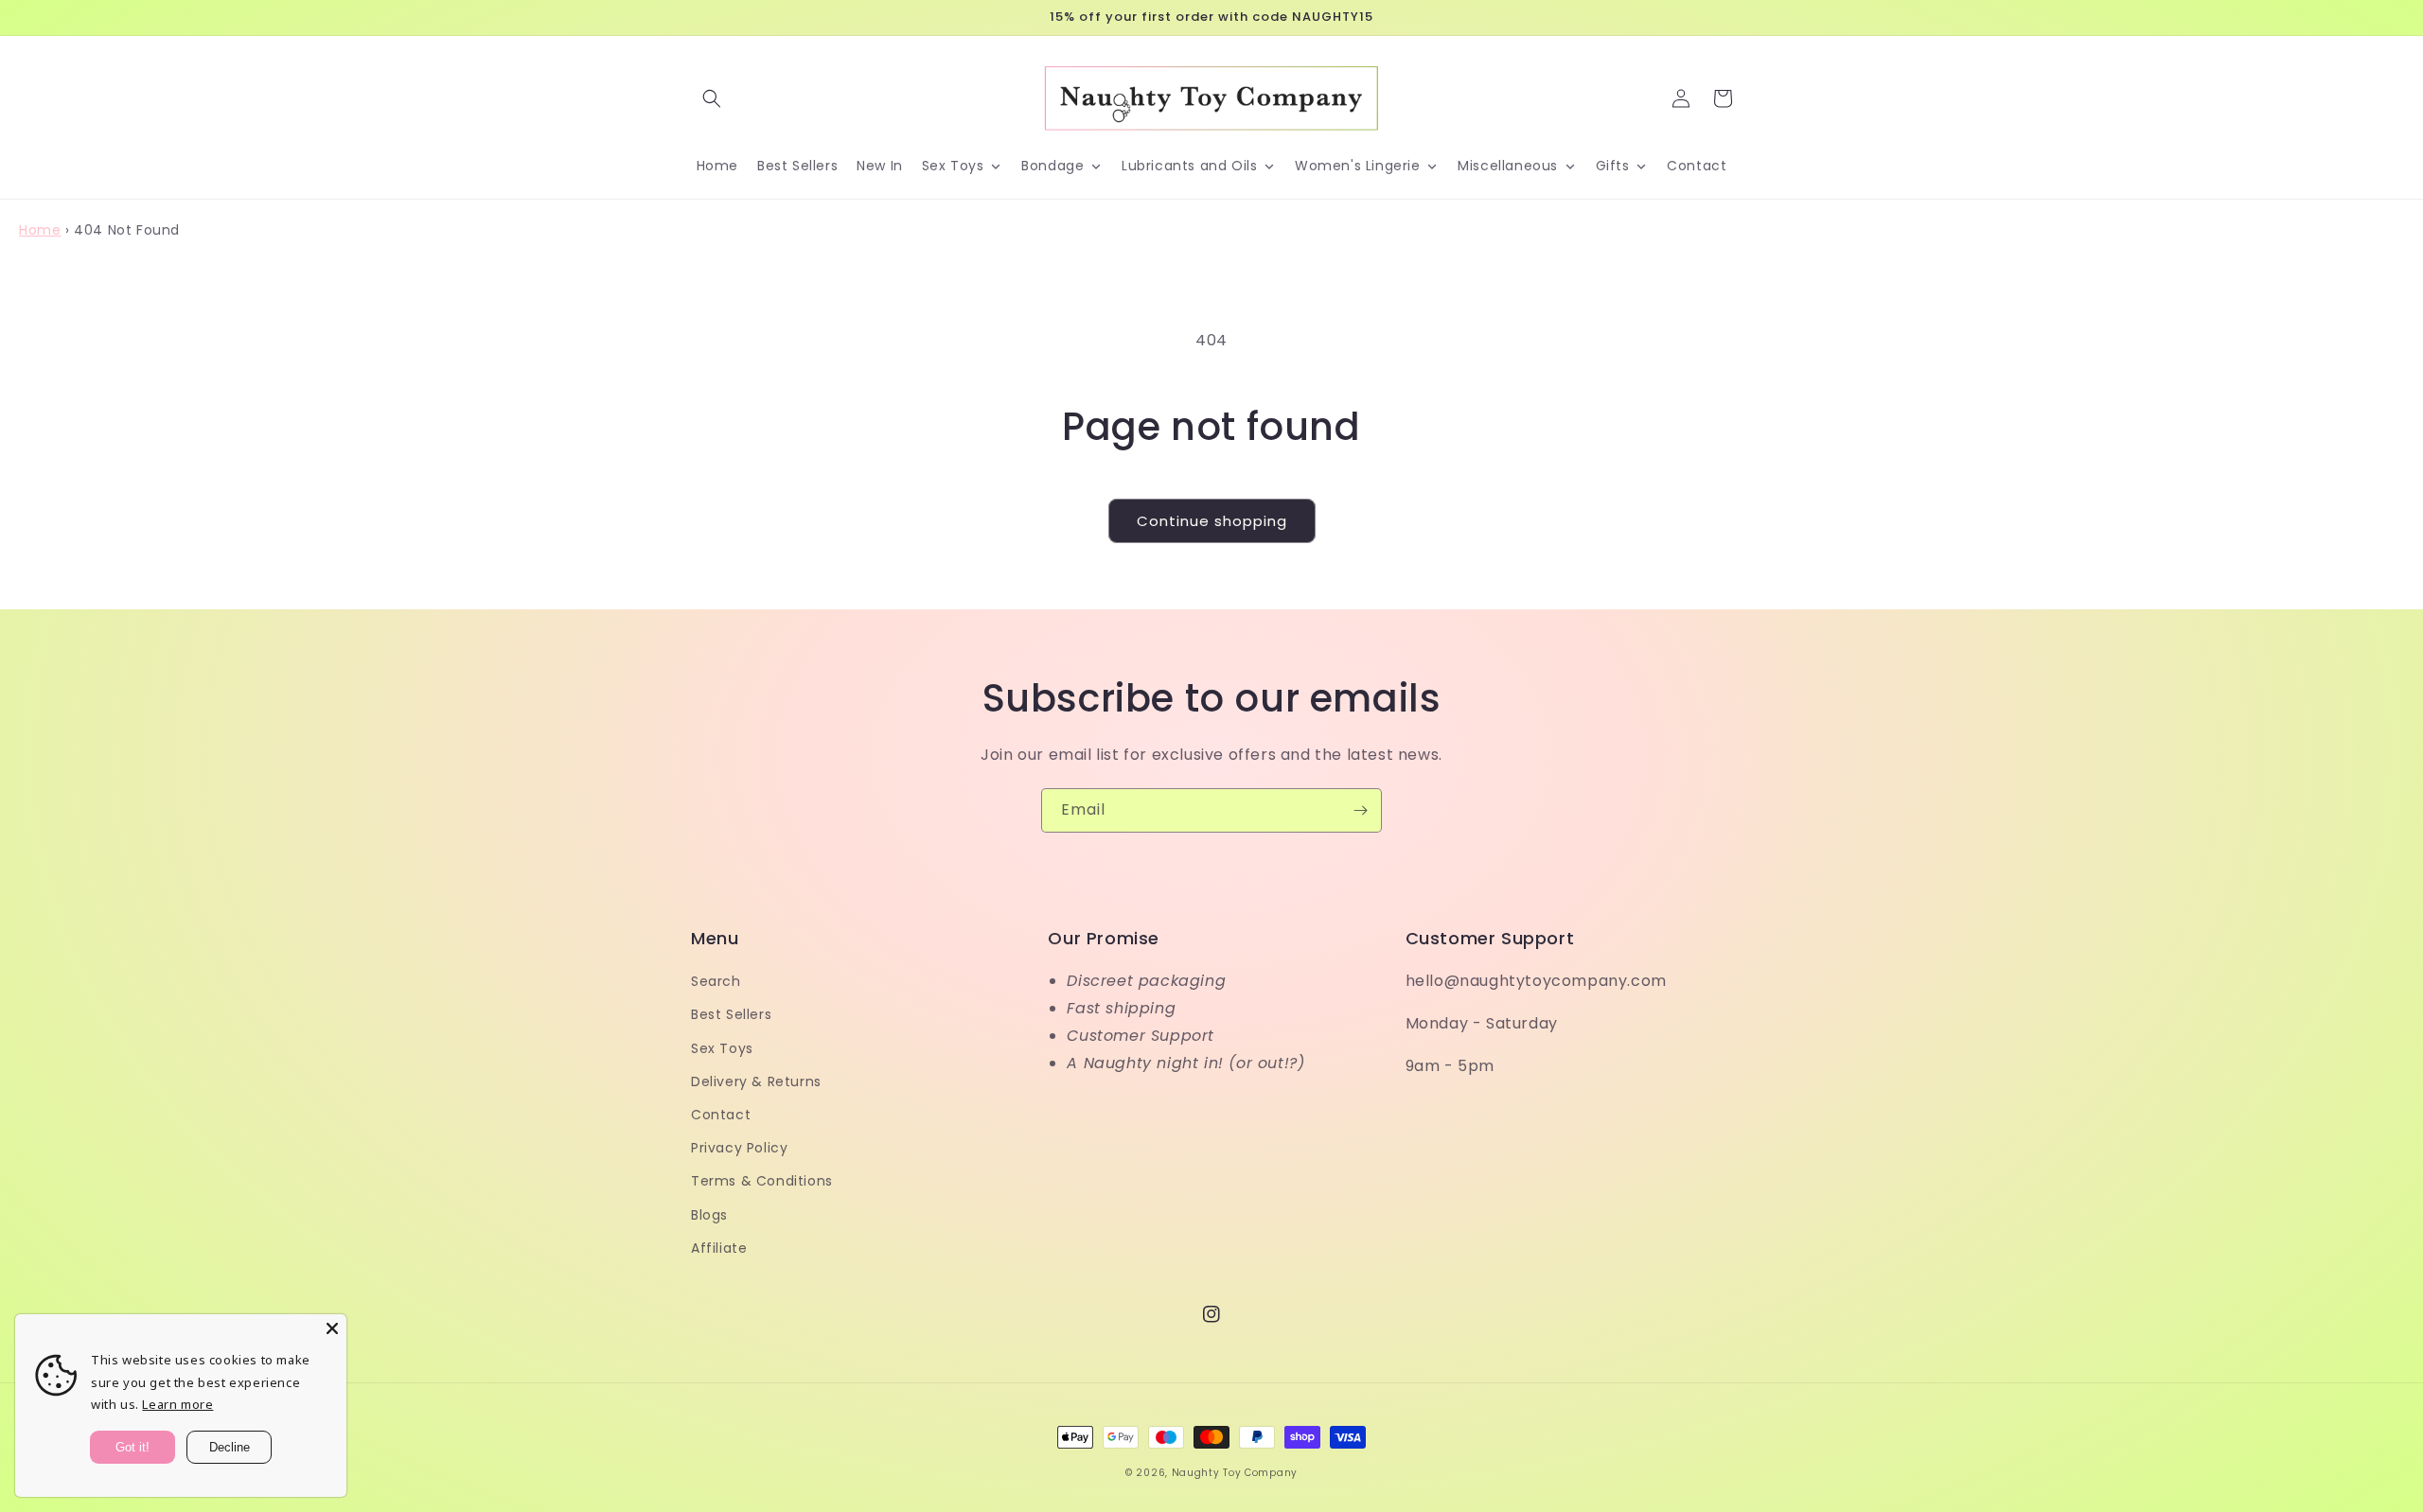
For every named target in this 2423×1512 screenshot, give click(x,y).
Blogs (709, 1215)
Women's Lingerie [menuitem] (1358, 166)
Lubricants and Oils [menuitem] (1189, 166)
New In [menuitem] (880, 166)
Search (716, 981)
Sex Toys (722, 1048)
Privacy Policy (739, 1148)
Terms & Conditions (762, 1181)
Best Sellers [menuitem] (797, 166)
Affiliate (719, 1248)
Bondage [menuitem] (1052, 166)
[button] (712, 98)
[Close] (332, 1328)
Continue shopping (1212, 521)
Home (40, 230)
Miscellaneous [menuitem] (1508, 166)
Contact (721, 1115)
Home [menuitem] (717, 166)
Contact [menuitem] (1697, 166)
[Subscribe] (1360, 810)
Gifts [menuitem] (1613, 166)
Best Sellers (731, 1014)
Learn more (177, 1404)
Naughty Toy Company (1235, 1473)
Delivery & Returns (756, 1081)
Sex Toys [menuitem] (953, 166)
